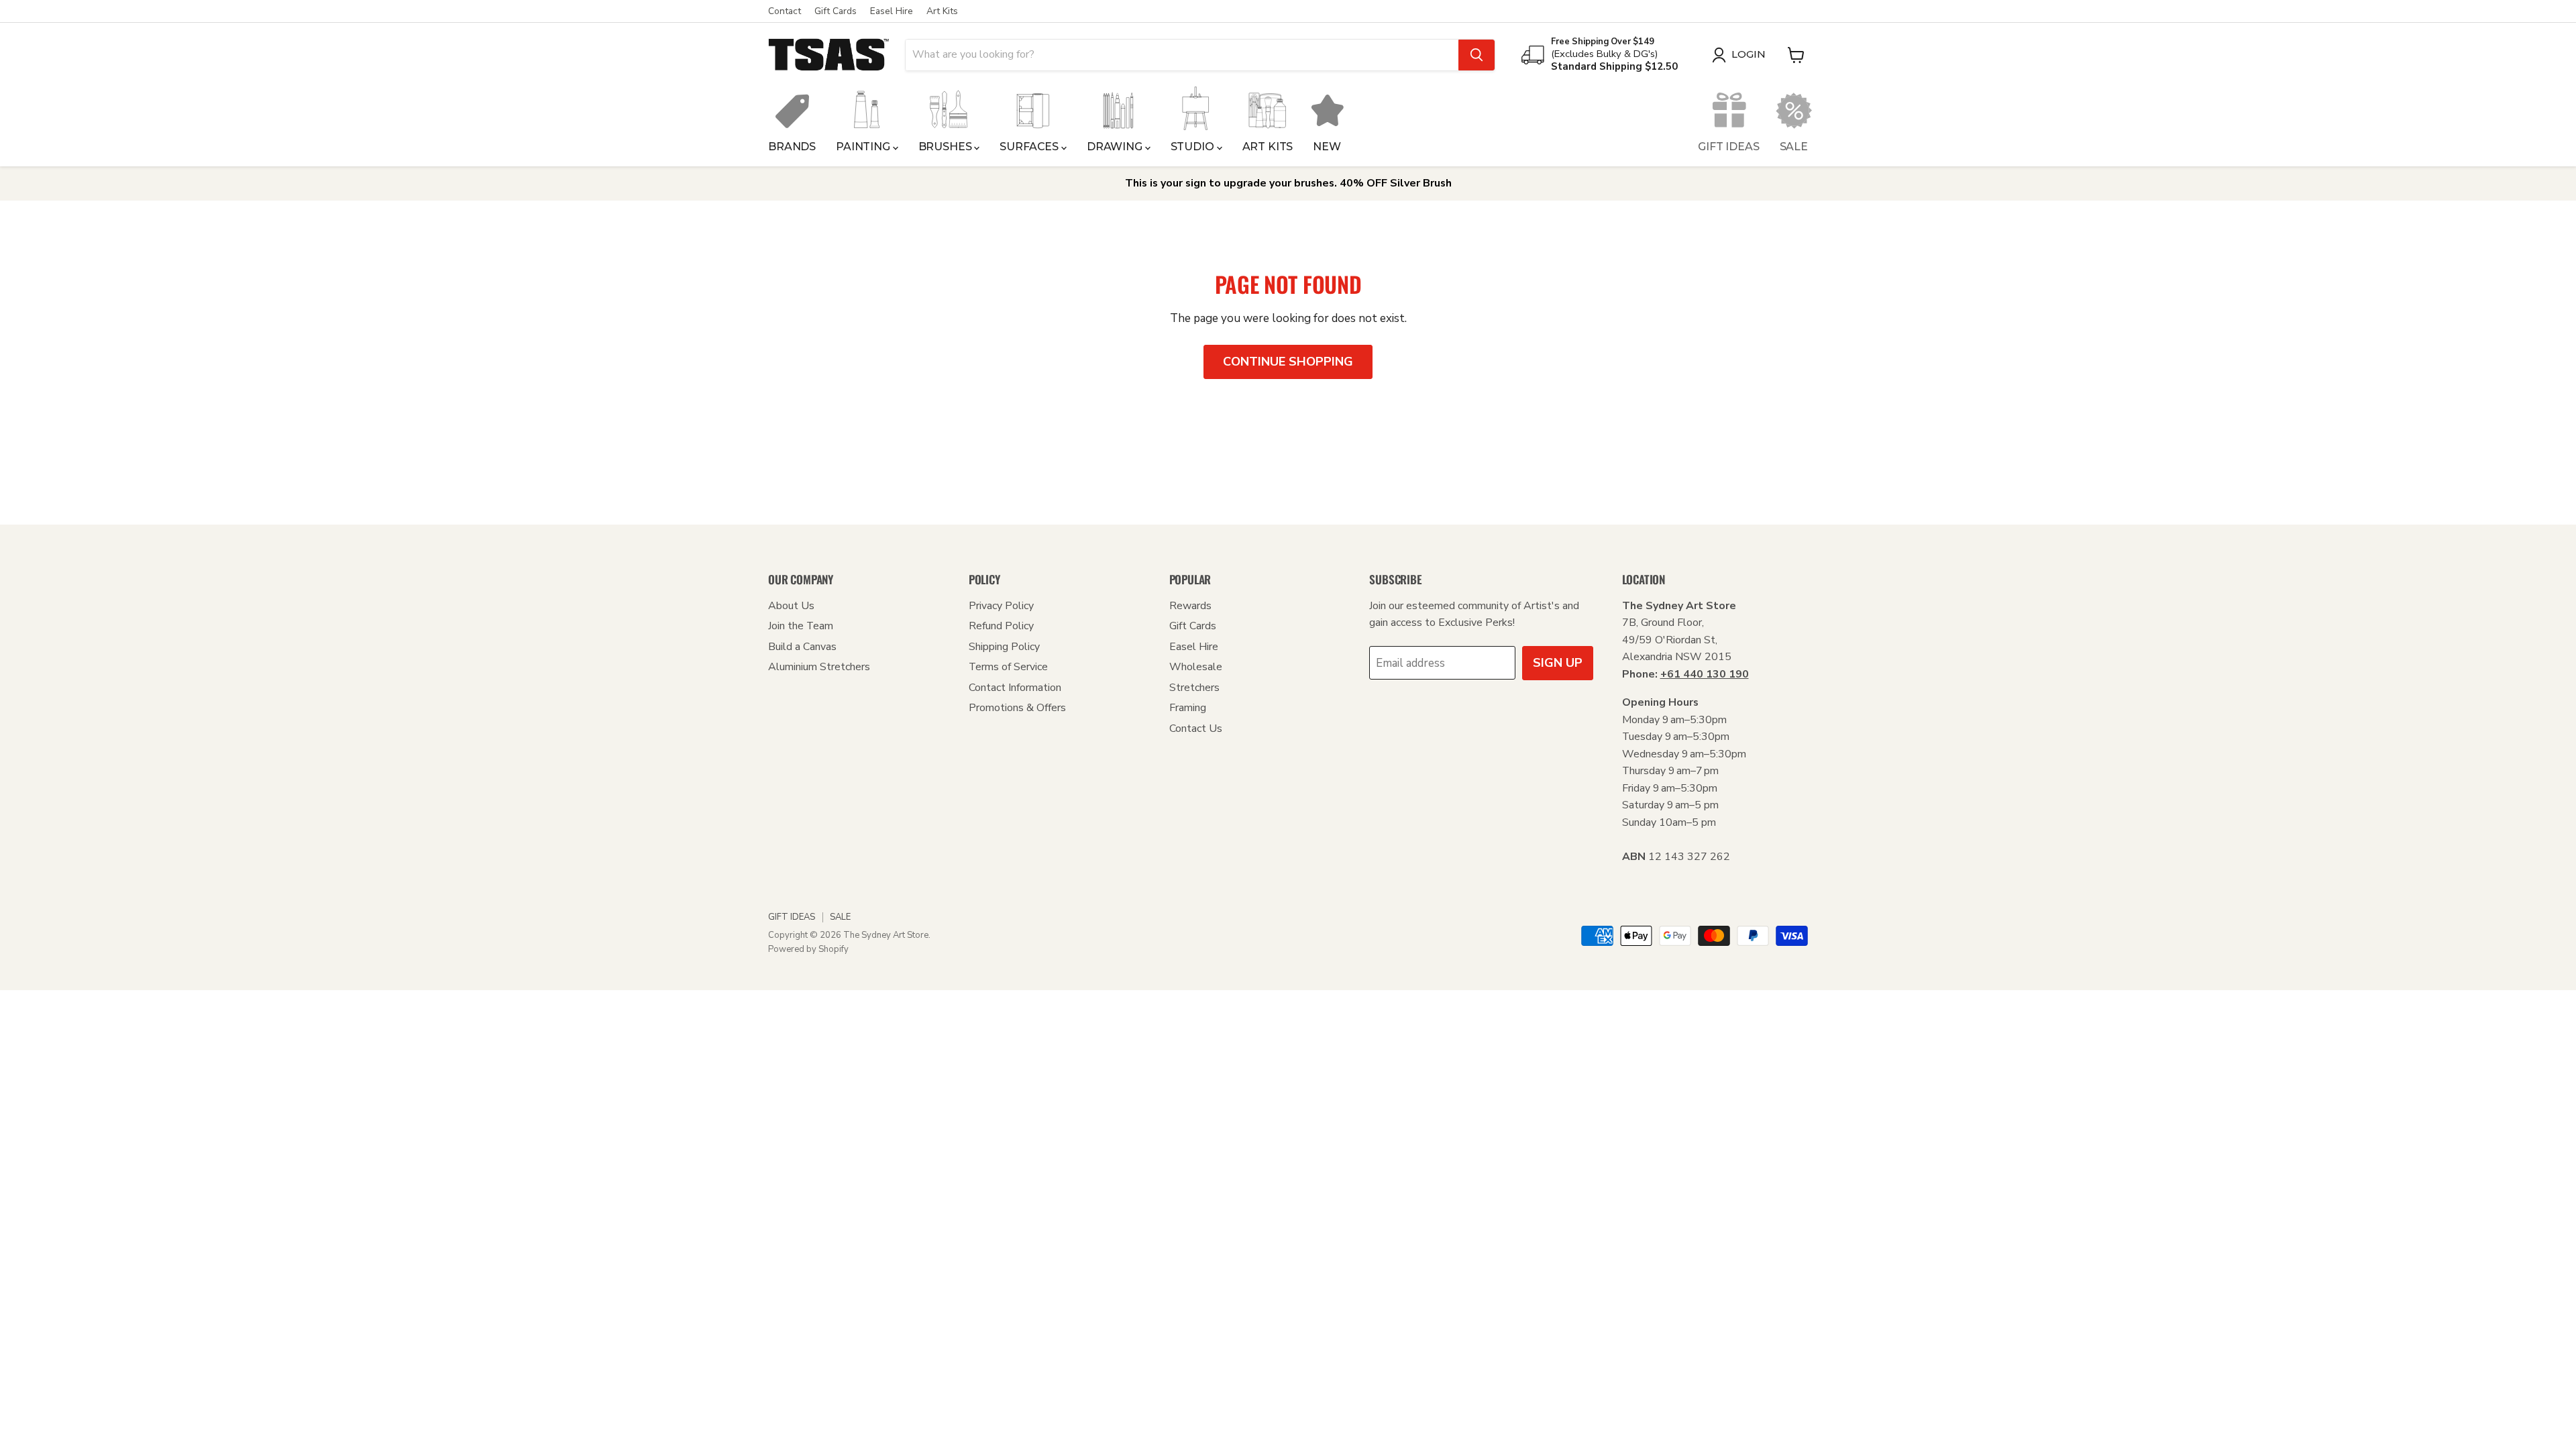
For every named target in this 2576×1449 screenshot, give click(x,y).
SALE (1794, 147)
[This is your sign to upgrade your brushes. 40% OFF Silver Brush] (1288, 183)
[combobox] (1182, 55)
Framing (1188, 708)
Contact (785, 11)
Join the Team (801, 626)
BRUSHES (947, 147)
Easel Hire (892, 11)
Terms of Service (1008, 667)
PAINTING (864, 147)
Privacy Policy (1001, 606)
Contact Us (1196, 729)
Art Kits (942, 11)
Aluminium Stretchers (819, 667)
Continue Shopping (1288, 362)
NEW (1327, 147)
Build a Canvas (802, 647)
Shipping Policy (1004, 647)
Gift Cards (836, 11)
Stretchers (1194, 688)
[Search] (1477, 55)
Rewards (1190, 606)
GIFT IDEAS (1728, 147)
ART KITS (1268, 147)
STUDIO (1194, 147)
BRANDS (792, 147)
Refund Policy (1001, 626)
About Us (791, 606)
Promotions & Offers (1017, 708)
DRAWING (1116, 147)
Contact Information (1015, 688)
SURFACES (1030, 147)
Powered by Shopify (808, 949)
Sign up (1558, 663)
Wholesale (1196, 667)
